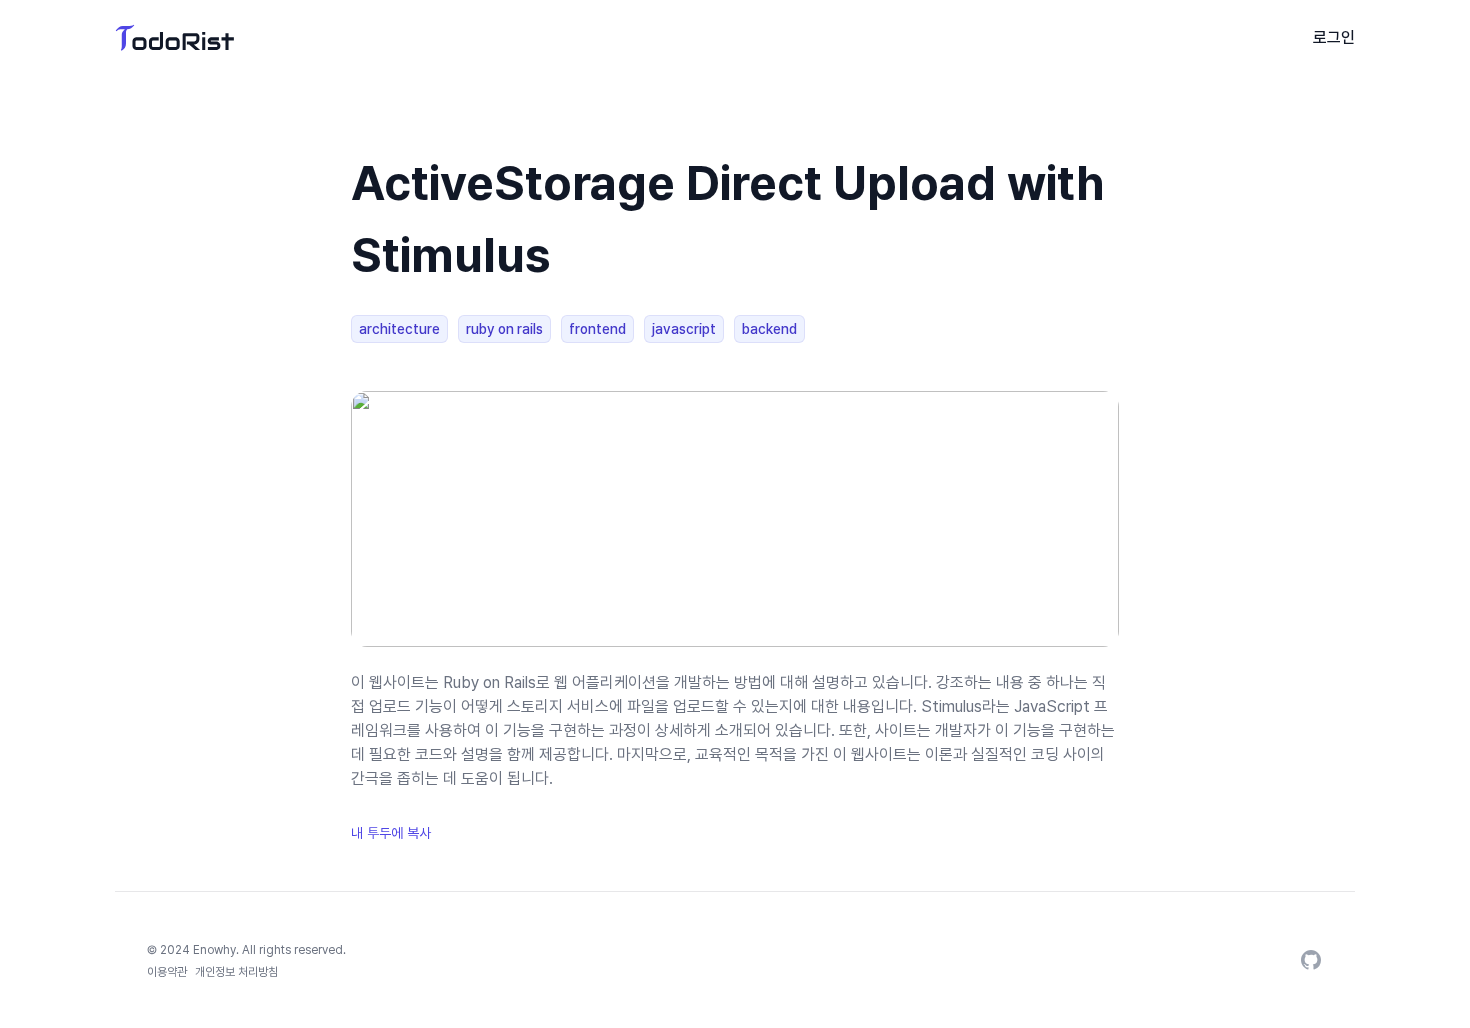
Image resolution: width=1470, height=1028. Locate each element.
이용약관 (167, 972)
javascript (684, 329)
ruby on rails (504, 329)
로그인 (1334, 37)
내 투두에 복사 (391, 833)
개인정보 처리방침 (236, 972)
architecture (399, 329)
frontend (597, 329)
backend (769, 329)
